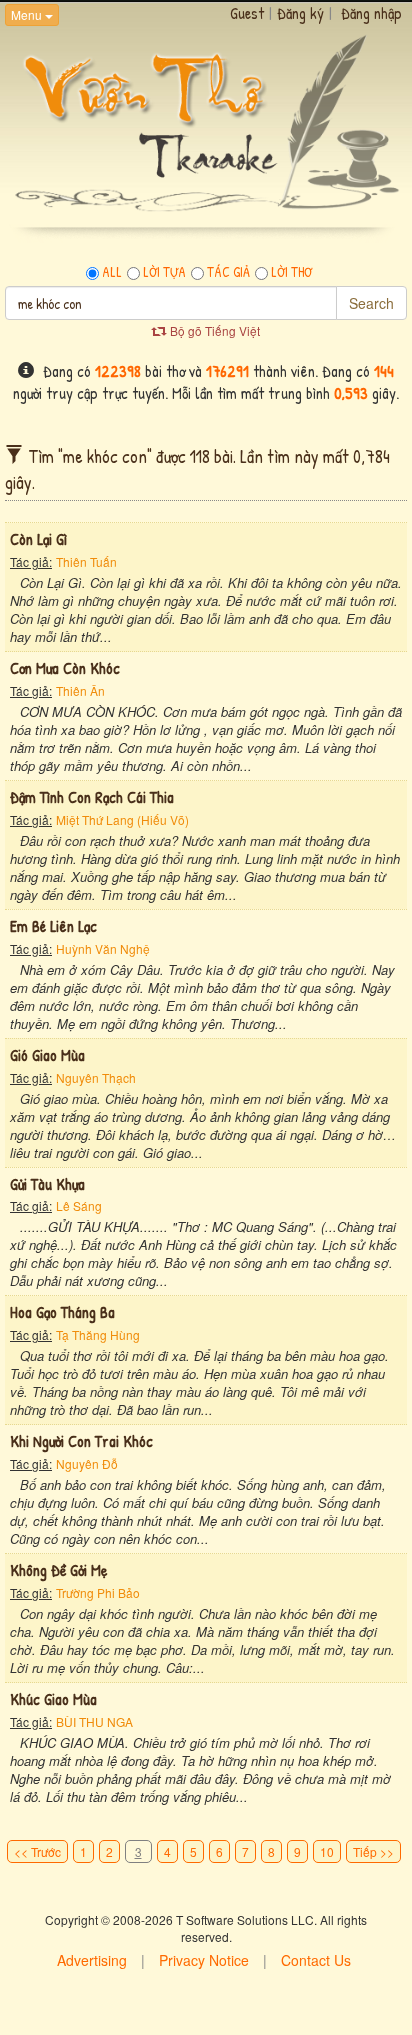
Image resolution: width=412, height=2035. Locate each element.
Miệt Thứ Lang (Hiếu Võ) (122, 819)
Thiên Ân (80, 690)
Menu (28, 14)
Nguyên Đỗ (87, 1463)
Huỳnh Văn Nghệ (103, 948)
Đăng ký (300, 13)
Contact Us (316, 1960)
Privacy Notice (204, 1960)
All (112, 272)
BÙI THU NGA (94, 1721)
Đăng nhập (371, 13)
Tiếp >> (373, 1851)
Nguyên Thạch (96, 1077)
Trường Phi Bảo (98, 1592)
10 (327, 1851)
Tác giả (228, 272)
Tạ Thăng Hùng (98, 1334)
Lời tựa (164, 272)
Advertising (92, 1960)
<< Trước (37, 1851)
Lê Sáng (79, 1205)
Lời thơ (291, 272)
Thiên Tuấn (86, 561)
